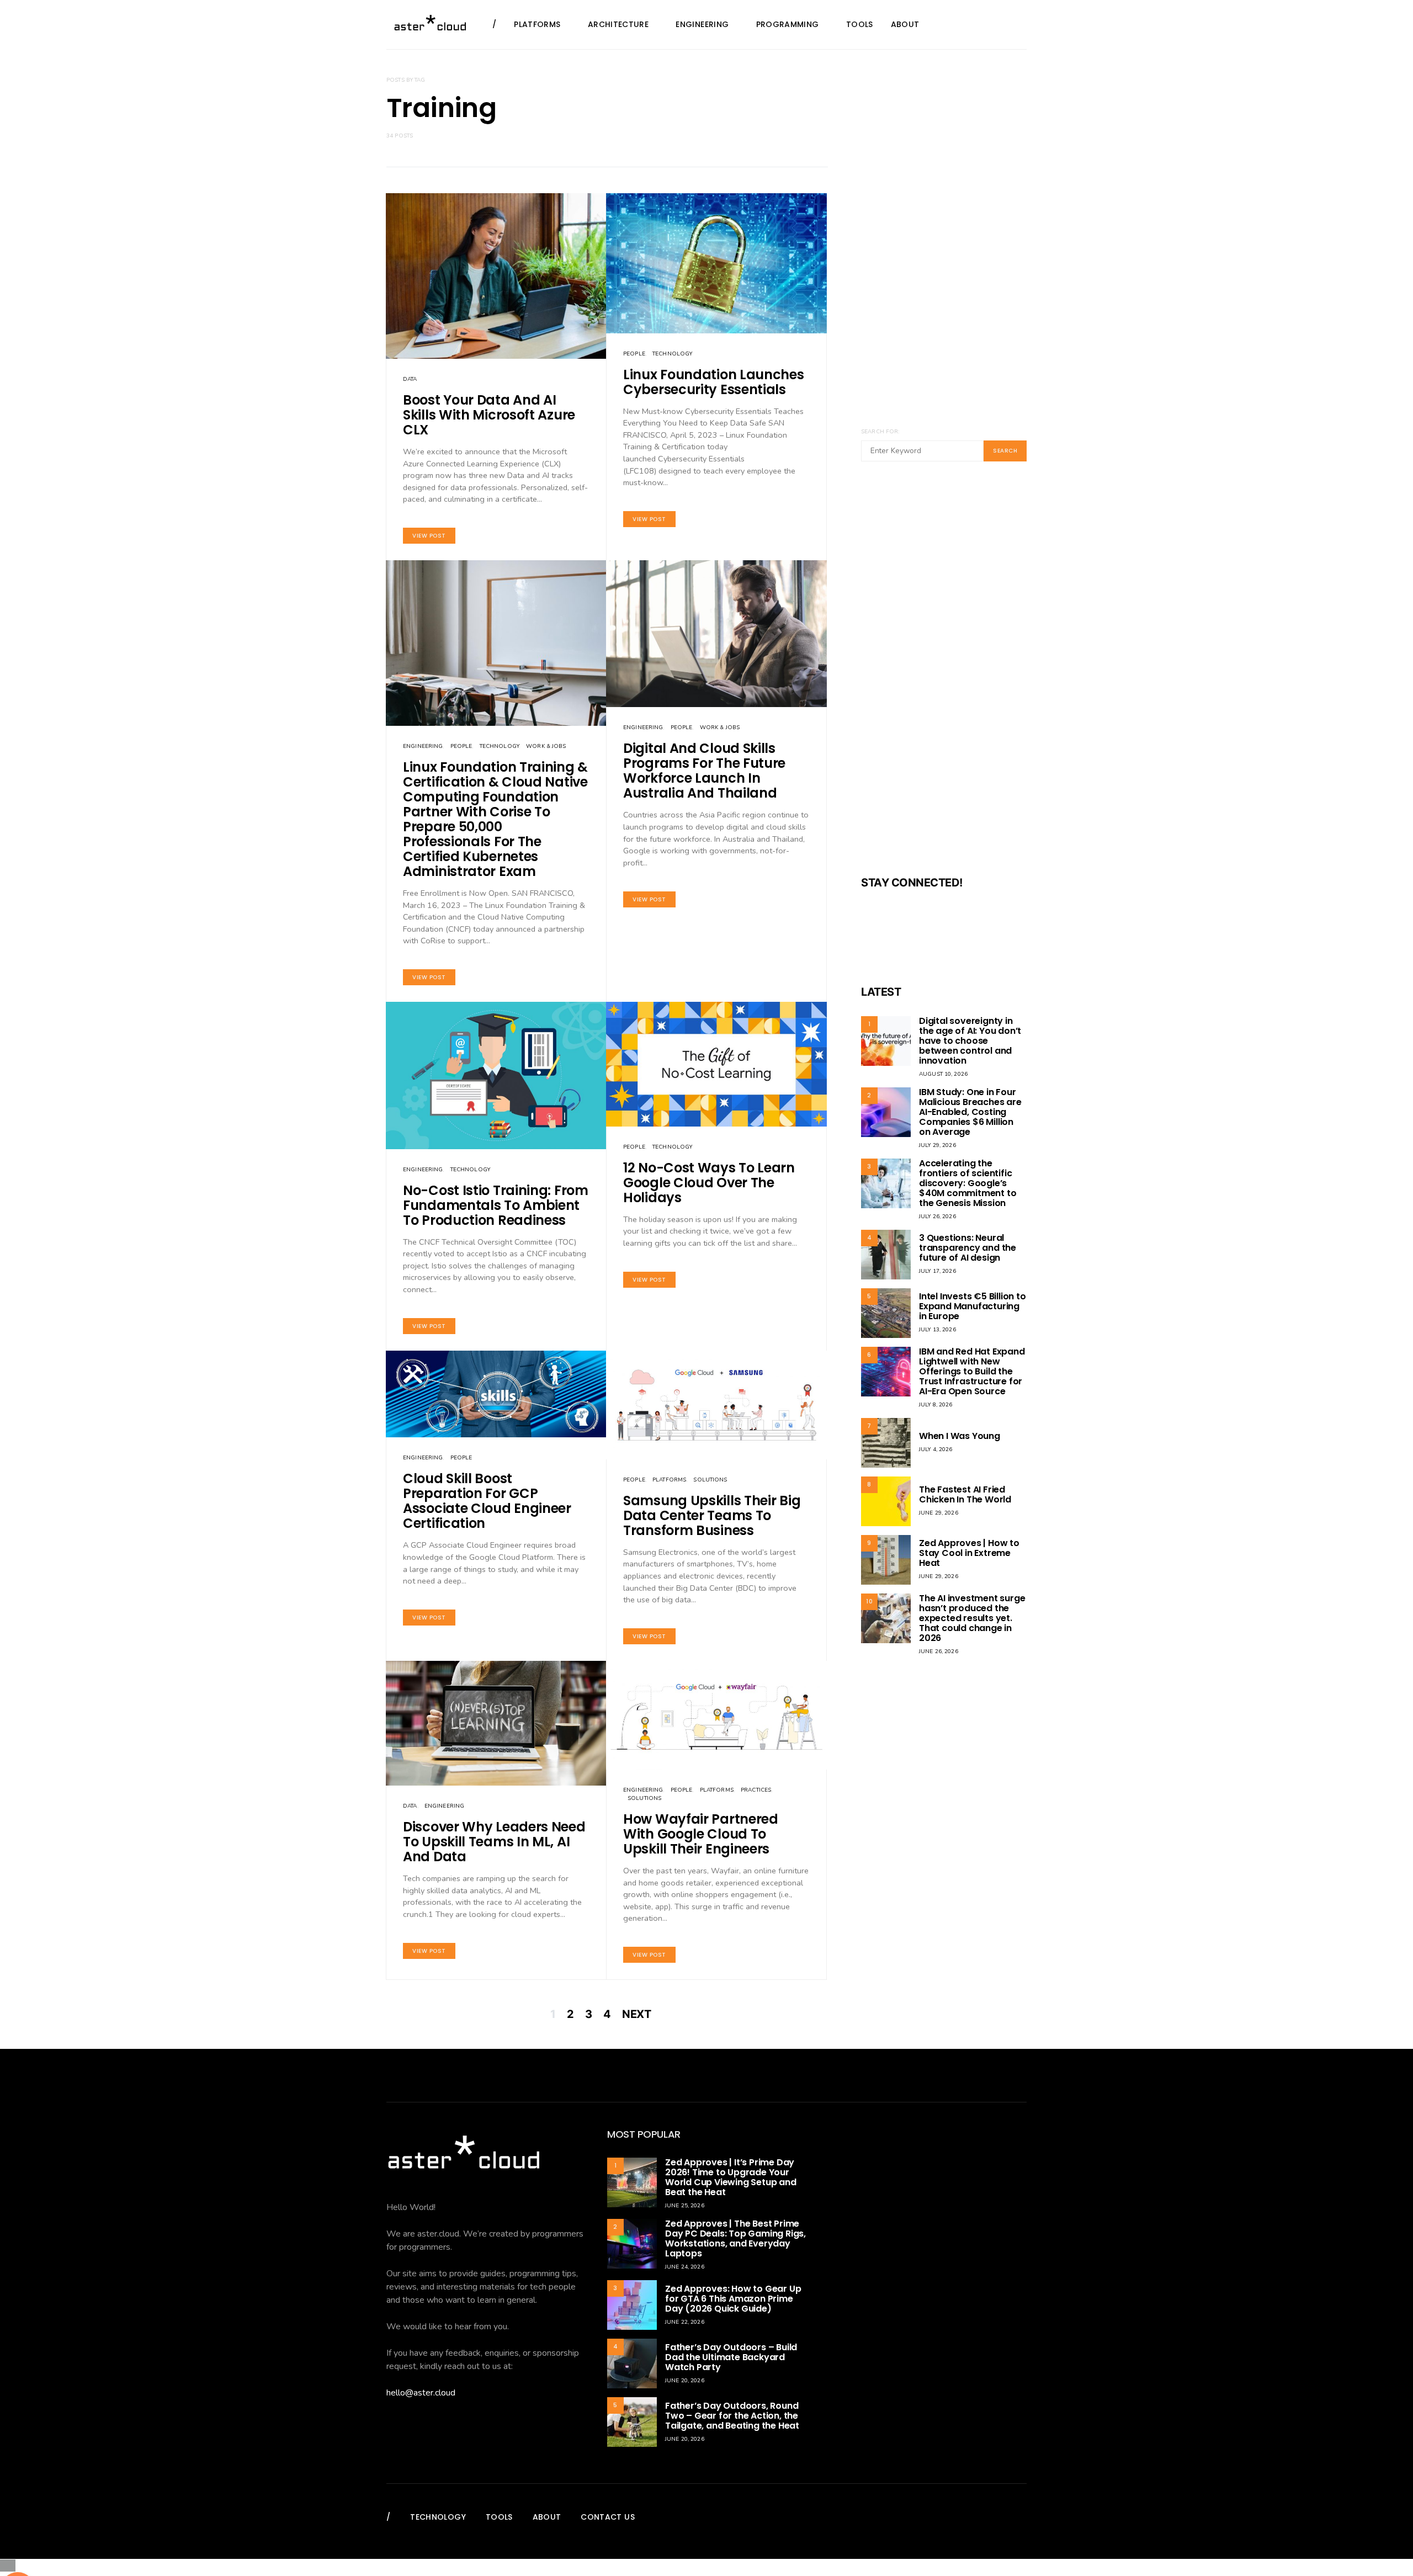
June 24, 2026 (685, 2267)
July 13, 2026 (937, 1330)
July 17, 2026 (937, 1271)
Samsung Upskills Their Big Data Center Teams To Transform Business (712, 1515)
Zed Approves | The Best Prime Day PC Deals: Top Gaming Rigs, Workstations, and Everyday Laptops (735, 2238)
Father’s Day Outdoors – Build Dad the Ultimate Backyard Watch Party (731, 2357)
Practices (756, 1790)
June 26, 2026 (939, 1651)
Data (410, 379)
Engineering (702, 24)
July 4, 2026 (936, 1449)
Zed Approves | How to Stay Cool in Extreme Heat (969, 1553)
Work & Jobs (546, 746)
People (634, 354)
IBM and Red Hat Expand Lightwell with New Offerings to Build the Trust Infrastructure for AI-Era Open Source (972, 1371)
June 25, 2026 (685, 2206)
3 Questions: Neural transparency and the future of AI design (968, 1248)
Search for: (880, 432)
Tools (860, 24)
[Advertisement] (944, 676)
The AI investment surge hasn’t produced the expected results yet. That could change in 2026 (972, 1618)
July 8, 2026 (936, 1405)
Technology (672, 354)
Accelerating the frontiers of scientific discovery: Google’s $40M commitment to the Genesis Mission (968, 1183)
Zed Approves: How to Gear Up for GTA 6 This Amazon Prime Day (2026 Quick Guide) (733, 2299)
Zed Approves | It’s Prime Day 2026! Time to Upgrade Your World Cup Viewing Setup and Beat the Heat (731, 2177)
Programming (788, 24)
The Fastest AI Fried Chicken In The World (965, 1494)
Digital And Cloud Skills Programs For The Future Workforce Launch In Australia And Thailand (704, 771)
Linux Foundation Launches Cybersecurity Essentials (714, 382)
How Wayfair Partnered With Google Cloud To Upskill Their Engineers (701, 1834)
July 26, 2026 (937, 1217)
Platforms (537, 24)
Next (636, 2014)
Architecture (618, 24)
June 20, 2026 (685, 2381)
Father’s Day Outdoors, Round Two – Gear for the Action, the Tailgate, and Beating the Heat (732, 2416)
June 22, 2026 (685, 2322)
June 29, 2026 (939, 1513)
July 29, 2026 (937, 1145)
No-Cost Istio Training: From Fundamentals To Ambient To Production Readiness (496, 1205)
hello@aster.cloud (421, 2393)
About (905, 24)
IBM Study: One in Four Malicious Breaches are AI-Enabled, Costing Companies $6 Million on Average (970, 1112)
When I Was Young (960, 1436)
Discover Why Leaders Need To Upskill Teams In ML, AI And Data (494, 1842)
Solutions (710, 1480)
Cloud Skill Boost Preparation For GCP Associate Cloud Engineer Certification (487, 1501)
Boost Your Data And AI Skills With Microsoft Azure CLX (489, 415)
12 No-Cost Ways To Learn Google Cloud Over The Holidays (709, 1183)
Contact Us (608, 2517)
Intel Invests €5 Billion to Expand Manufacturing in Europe (973, 1306)
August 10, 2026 (943, 1074)
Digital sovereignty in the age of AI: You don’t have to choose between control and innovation (970, 1041)
